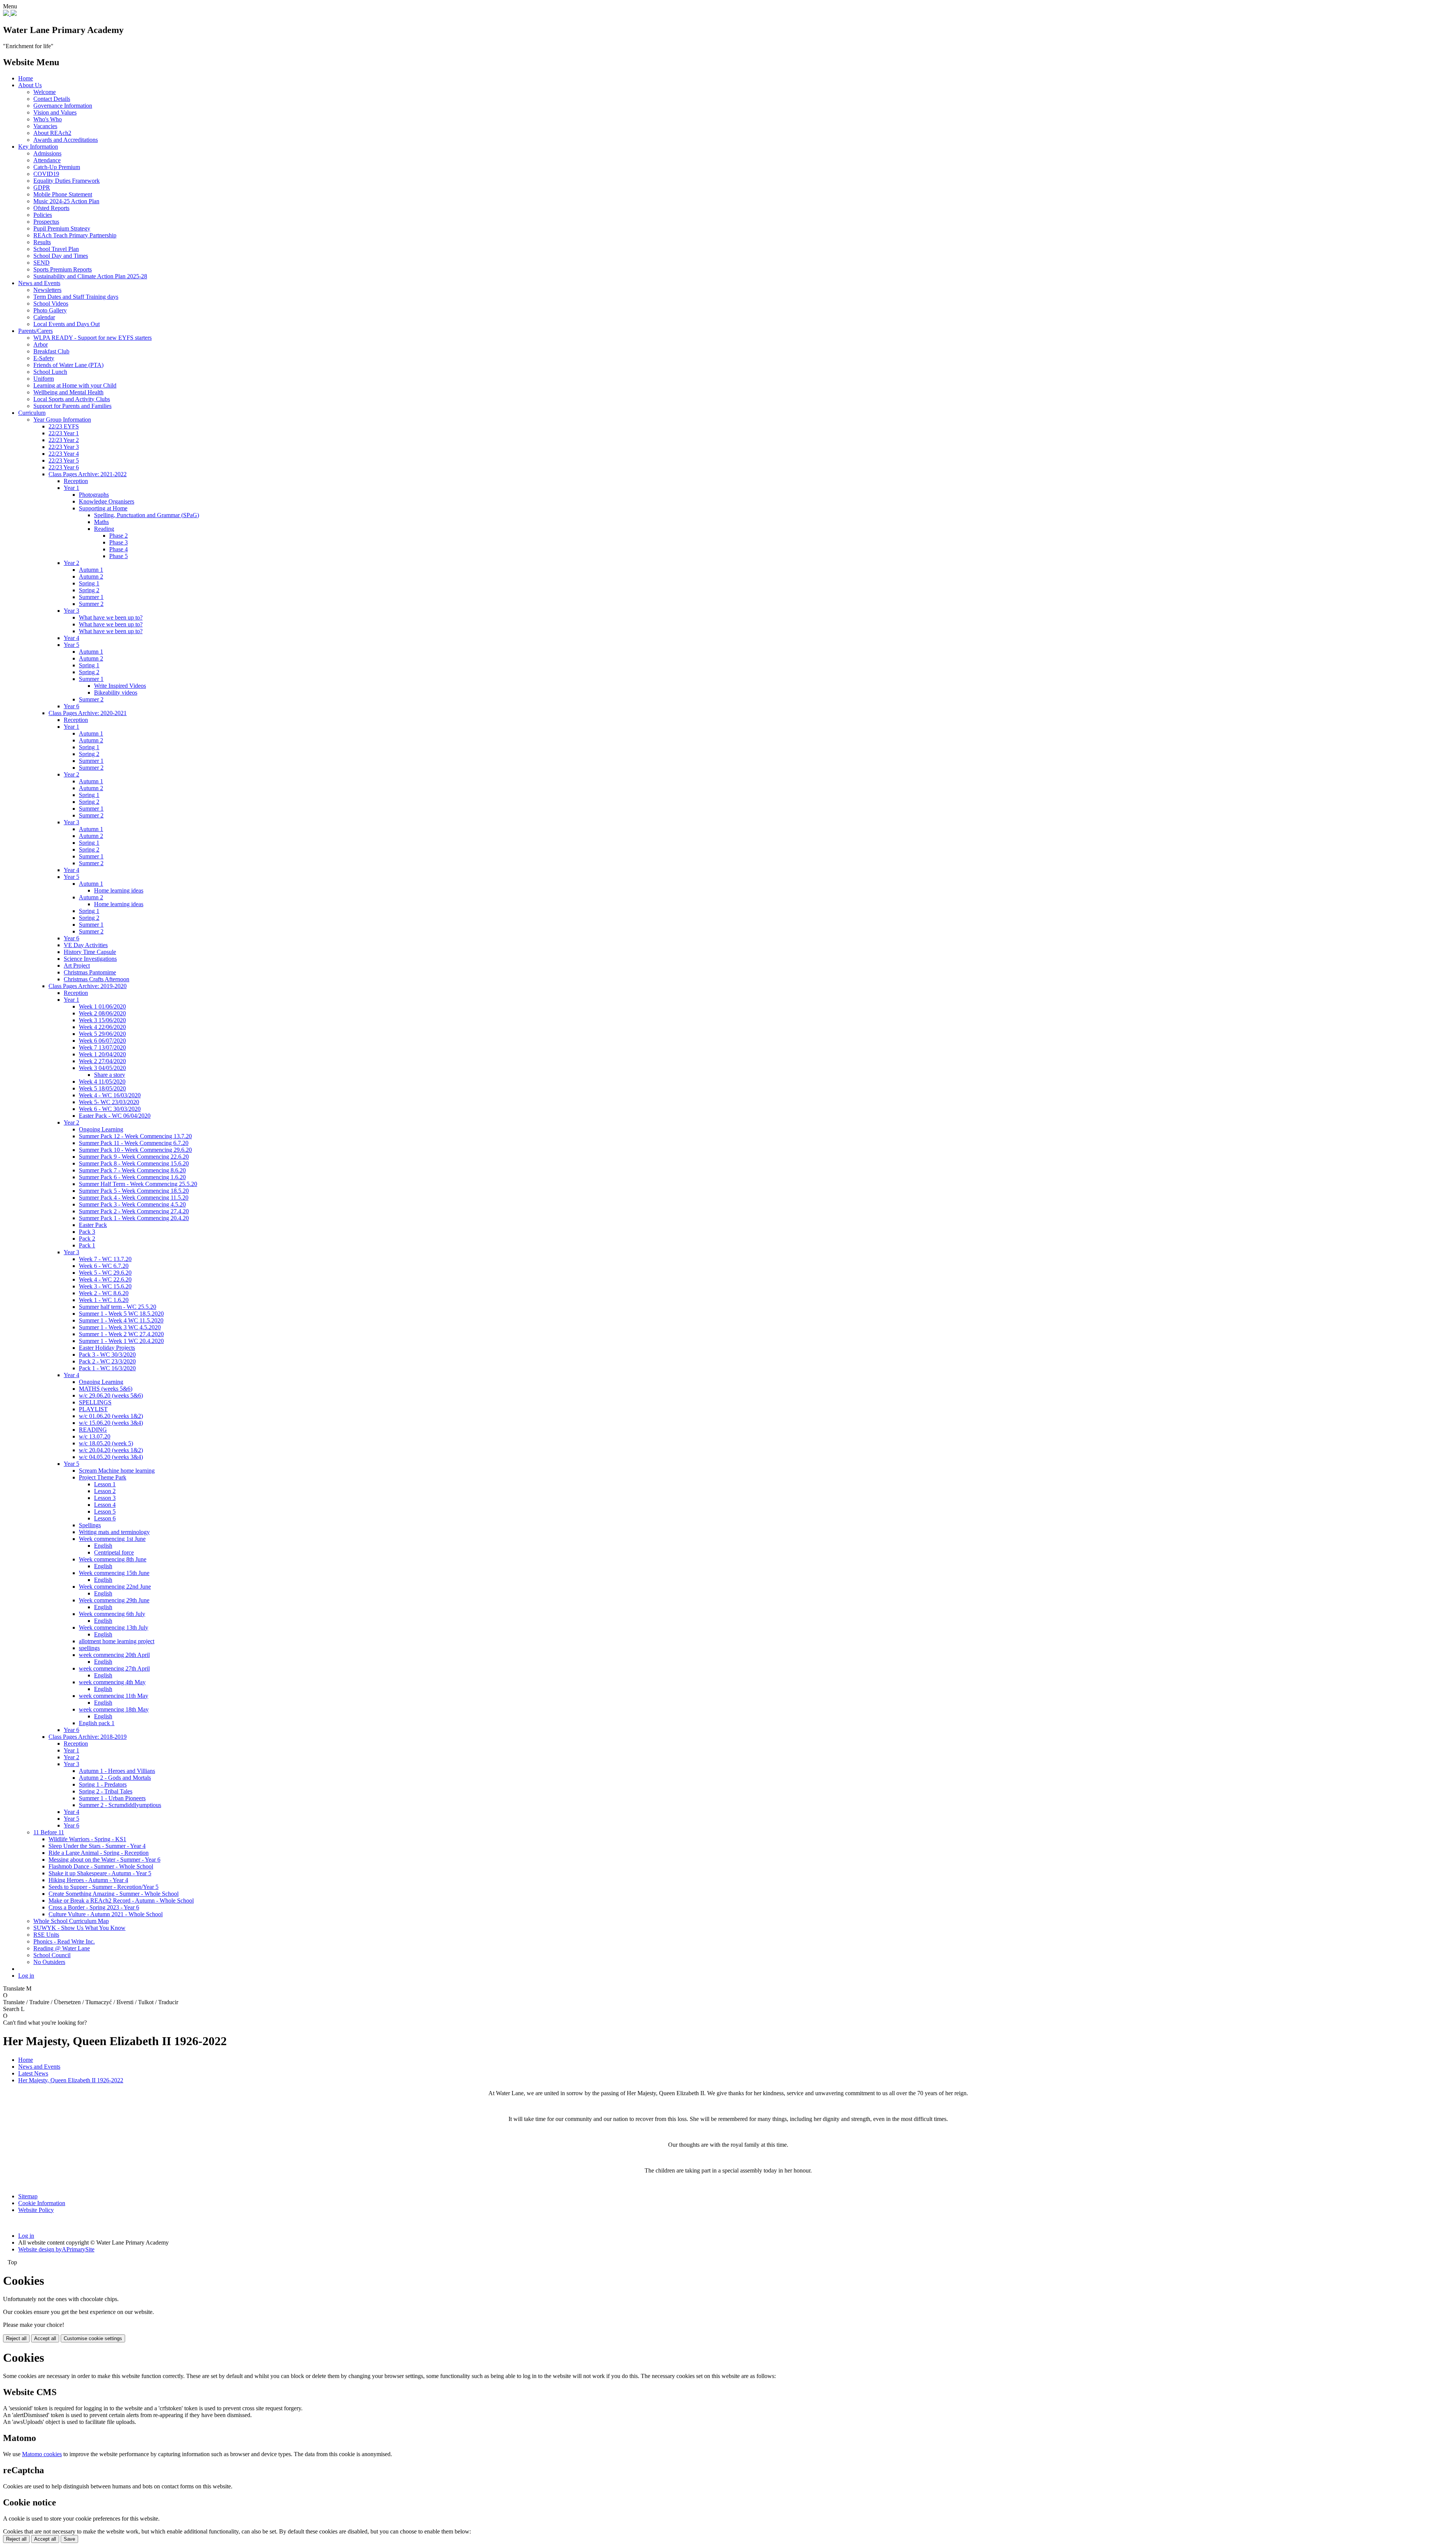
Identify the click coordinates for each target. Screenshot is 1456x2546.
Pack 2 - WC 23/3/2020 (107, 1361)
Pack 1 (87, 1245)
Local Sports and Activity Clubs (72, 399)
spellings (89, 1648)
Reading (104, 529)
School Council (52, 1955)
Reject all (16, 2338)
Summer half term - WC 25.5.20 (118, 1307)
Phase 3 (118, 542)
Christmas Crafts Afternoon (96, 979)
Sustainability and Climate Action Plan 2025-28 (90, 276)
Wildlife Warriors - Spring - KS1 (87, 1839)
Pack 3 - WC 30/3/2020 (107, 1355)
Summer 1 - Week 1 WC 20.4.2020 (121, 1341)
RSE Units (46, 1935)
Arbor (41, 344)
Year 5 (71, 645)
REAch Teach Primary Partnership (75, 235)
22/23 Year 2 (64, 440)
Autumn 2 (91, 576)
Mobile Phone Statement (63, 194)
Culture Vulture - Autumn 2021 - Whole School (106, 1914)
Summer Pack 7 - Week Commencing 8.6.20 (132, 1170)
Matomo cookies (42, 2454)
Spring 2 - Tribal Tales (106, 1791)
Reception (76, 481)
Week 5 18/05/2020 (102, 1088)
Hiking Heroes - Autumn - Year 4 (88, 1880)
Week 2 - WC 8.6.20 (104, 1293)
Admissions (47, 153)
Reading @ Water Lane (62, 1948)
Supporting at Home (103, 508)
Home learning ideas (119, 890)
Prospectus (46, 222)
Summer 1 (91, 597)
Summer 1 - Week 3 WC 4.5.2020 (120, 1327)
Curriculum (32, 413)
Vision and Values (55, 112)
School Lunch (50, 372)
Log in (26, 1976)
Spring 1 (89, 583)
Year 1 (71, 488)
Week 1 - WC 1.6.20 (104, 1300)
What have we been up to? (111, 617)
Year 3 (71, 611)
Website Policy (36, 2210)
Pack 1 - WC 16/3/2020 (107, 1368)
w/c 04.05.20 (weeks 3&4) (111, 1457)
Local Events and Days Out (67, 324)
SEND (42, 263)
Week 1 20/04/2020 (102, 1054)
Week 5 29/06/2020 (102, 1034)
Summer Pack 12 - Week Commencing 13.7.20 (135, 1136)
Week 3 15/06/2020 (102, 1020)
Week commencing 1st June (112, 1539)
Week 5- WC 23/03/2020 (109, 1102)
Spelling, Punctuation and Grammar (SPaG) (147, 515)
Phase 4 (118, 549)
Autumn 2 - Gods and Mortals (115, 1778)
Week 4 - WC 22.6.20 (105, 1279)
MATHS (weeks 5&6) (106, 1389)
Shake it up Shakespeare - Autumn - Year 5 (100, 1873)
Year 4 (71, 638)
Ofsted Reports (51, 208)
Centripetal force (114, 1552)
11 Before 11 (49, 1832)
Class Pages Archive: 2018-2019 (88, 1737)
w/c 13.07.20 (95, 1436)
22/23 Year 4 (64, 454)
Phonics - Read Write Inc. (64, 1941)
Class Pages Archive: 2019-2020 (88, 986)
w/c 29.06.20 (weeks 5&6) (111, 1395)
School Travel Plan (56, 249)
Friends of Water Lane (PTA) (68, 365)
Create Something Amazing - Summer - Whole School (114, 1894)
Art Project (77, 966)
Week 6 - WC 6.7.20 (104, 1266)
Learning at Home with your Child (75, 385)
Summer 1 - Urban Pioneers (112, 1798)
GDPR (42, 187)
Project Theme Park (103, 1477)
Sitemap (28, 2196)
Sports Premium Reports (63, 269)
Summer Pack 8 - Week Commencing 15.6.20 (134, 1163)
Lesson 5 (105, 1511)
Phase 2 (118, 536)
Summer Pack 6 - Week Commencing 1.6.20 (132, 1177)
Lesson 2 (105, 1491)
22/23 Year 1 (64, 433)
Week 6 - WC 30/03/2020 (110, 1109)
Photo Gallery (50, 310)
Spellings (90, 1525)
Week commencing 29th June (114, 1600)
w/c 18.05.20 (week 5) (106, 1443)
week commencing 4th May (112, 1682)
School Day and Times (61, 256)
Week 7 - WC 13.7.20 (105, 1259)
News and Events (39, 283)
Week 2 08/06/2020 (102, 1013)
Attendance (47, 160)
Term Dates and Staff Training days (76, 297)
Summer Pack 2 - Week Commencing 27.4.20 (134, 1211)
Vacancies (45, 126)
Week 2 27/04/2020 (102, 1061)
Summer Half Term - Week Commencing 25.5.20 (138, 1184)
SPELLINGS (95, 1402)
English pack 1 (97, 1723)
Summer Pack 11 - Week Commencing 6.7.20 (134, 1143)
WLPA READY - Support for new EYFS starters (93, 338)
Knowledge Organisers (107, 501)
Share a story (110, 1075)
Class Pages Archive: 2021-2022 (88, 474)
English (103, 1546)
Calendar (44, 317)
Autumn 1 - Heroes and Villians (117, 1771)
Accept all (45, 2338)
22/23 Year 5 (64, 460)
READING (93, 1430)
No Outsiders (49, 1962)
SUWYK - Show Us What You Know (79, 1928)
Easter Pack (93, 1225)
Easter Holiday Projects (107, 1348)
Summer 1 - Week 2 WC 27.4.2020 (121, 1334)
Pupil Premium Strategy (62, 228)
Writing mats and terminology (114, 1532)
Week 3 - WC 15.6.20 (105, 1286)
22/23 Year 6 (64, 467)
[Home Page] (7, 14)
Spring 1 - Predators (103, 1784)
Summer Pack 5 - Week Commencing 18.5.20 (134, 1191)
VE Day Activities (86, 945)
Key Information (38, 147)
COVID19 (46, 174)
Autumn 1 (91, 570)
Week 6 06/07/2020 (102, 1041)
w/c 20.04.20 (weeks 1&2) (111, 1450)
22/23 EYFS (64, 426)
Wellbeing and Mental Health (68, 392)
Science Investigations (90, 959)
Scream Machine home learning (117, 1471)
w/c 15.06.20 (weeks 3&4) (111, 1423)
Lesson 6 (105, 1518)
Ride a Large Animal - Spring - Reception (99, 1853)
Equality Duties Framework (67, 181)
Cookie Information (42, 2203)
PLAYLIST (93, 1409)
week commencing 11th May (114, 1696)
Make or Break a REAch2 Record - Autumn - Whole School (121, 1900)
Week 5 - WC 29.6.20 (105, 1273)
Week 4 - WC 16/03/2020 (110, 1095)
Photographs (94, 495)
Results (42, 242)
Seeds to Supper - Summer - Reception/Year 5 (104, 1887)
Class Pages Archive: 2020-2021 (88, 713)
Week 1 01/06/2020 (102, 1006)
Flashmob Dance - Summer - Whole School (101, 1866)
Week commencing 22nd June (115, 1587)
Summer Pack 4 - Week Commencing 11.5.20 (134, 1198)
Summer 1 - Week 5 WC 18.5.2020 (121, 1314)
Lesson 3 (105, 1498)
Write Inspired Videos (120, 686)
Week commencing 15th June (114, 1573)
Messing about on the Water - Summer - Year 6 (104, 1860)
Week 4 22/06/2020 (102, 1027)
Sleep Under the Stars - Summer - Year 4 (97, 1846)
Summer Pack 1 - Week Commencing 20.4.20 (134, 1218)
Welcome (45, 92)
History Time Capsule (90, 952)
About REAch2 (52, 133)
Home (26, 78)
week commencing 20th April (114, 1655)
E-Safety (44, 358)
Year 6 (71, 706)
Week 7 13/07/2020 (102, 1047)
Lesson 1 (105, 1484)
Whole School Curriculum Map (71, 1921)
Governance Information (63, 106)
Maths (101, 522)
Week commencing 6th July (112, 1614)
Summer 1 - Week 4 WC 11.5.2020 (121, 1320)
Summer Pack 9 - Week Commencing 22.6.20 (134, 1157)
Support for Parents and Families (72, 406)
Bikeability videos (116, 693)
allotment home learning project (117, 1641)
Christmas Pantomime (90, 972)
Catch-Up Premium (57, 167)
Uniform (44, 379)
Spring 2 (89, 590)
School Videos (51, 304)
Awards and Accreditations (66, 140)
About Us (30, 85)
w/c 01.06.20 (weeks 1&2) (111, 1416)
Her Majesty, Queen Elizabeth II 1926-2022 (71, 2080)
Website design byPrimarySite (56, 2249)
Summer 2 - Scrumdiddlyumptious (120, 1805)
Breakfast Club (51, 351)
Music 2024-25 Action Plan (66, 201)
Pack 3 (87, 1232)
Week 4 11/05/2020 (102, 1082)
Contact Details (52, 99)
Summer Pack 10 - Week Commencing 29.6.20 (135, 1150)
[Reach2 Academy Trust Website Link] (14, 14)
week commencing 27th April (114, 1668)
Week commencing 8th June (113, 1559)
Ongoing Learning (101, 1129)
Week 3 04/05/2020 (102, 1068)
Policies (43, 215)
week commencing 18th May (114, 1709)
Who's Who (48, 119)
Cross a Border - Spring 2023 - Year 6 (94, 1907)
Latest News (33, 2073)
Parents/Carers (35, 331)
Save (69, 2539)
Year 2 (71, 563)
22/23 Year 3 (64, 447)
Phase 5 (118, 556)
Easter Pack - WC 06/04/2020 (115, 1116)
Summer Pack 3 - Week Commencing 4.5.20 (132, 1204)
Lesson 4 (105, 1505)
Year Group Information (62, 420)
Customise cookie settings (93, 2338)
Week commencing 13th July (114, 1628)
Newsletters (47, 290)
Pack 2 (87, 1238)
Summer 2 (91, 604)
